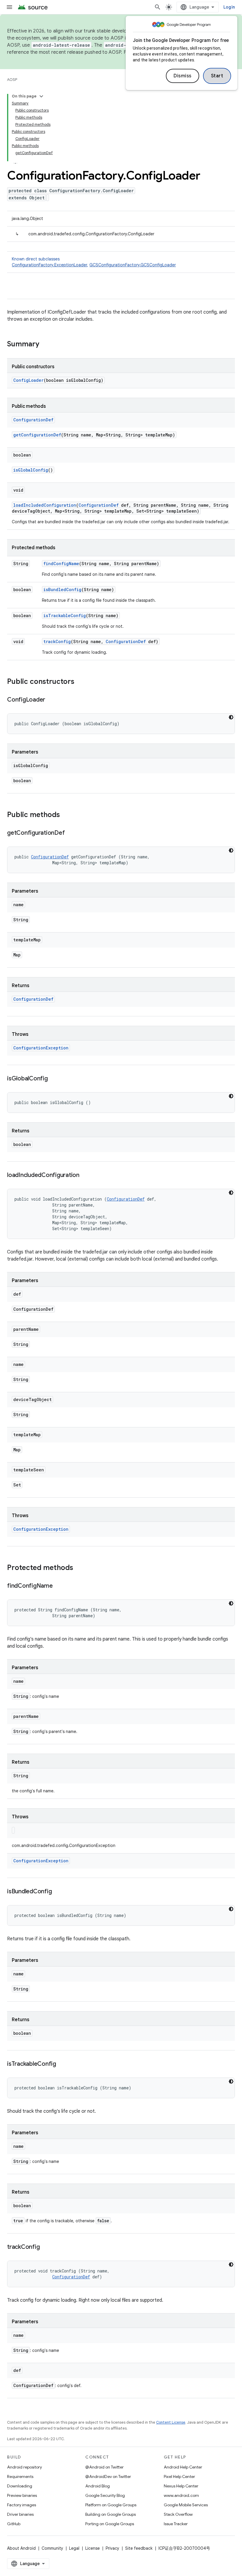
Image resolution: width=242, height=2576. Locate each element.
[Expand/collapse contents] (41, 96)
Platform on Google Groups (111, 2505)
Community (52, 2548)
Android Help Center (183, 2467)
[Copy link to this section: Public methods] (66, 815)
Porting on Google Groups (110, 2524)
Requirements (20, 2476)
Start (217, 76)
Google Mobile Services (186, 2505)
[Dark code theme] (231, 717)
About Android (21, 2548)
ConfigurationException (41, 1048)
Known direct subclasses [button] (94, 262)
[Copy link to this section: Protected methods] (79, 1568)
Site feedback (139, 2548)
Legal (74, 2548)
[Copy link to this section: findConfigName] (59, 1586)
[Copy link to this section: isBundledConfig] (58, 1892)
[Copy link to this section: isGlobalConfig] (54, 1079)
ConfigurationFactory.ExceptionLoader (49, 265)
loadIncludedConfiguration (45, 505)
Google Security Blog (105, 2495)
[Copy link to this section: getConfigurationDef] (71, 833)
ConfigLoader (28, 380)
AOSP (12, 80)
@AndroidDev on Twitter (108, 2476)
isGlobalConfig (31, 470)
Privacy (112, 2548)
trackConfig (57, 641)
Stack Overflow (178, 2514)
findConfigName (61, 564)
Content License (171, 2422)
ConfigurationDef (33, 420)
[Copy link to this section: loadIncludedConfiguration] (85, 1175)
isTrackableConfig (65, 616)
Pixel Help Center (179, 2476)
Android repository (24, 2467)
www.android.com (181, 2495)
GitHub (14, 2524)
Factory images (22, 2505)
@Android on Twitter (104, 2467)
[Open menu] (9, 7)
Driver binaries (20, 2514)
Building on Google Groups (111, 2514)
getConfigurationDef (37, 435)
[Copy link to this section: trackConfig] (45, 2247)
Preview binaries (22, 2495)
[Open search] (158, 7)
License (93, 2548)
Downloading (20, 2486)
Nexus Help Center (181, 2486)
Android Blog (98, 2486)
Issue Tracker (176, 2524)
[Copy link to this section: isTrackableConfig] (62, 2064)
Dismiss (183, 76)
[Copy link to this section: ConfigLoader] (51, 700)
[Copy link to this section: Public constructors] (80, 682)
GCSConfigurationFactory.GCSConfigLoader (133, 265)
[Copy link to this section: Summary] (45, 345)
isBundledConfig (62, 590)
